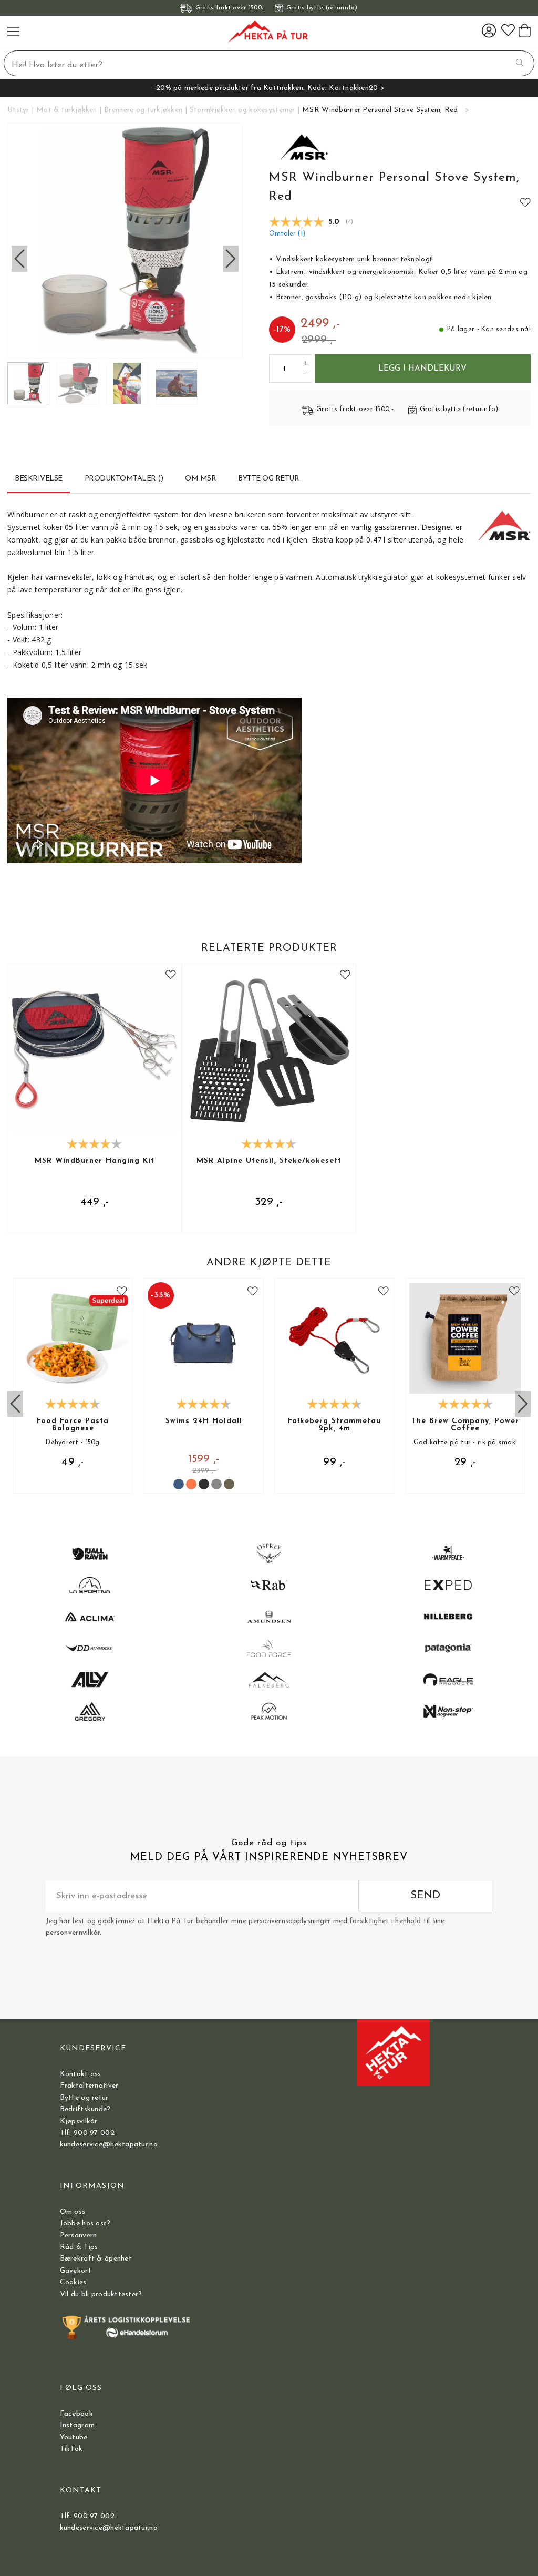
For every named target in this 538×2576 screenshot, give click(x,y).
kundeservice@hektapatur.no (109, 2145)
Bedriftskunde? (85, 2109)
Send (425, 1895)
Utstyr (18, 110)
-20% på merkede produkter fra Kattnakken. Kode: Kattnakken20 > (269, 88)
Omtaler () (287, 234)
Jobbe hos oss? (85, 2224)
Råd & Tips (79, 2247)
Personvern (79, 2236)
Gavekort (76, 2271)
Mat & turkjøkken (66, 110)
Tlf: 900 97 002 (87, 2133)
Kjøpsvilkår (79, 2122)
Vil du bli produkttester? (101, 2294)
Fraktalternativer (89, 2086)
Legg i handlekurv (422, 369)
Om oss (73, 2212)
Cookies (73, 2282)
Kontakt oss (81, 2074)
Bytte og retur (84, 2098)
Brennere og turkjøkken (143, 110)
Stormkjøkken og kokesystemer (242, 110)
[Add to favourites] (525, 202)
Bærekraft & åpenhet (96, 2259)
